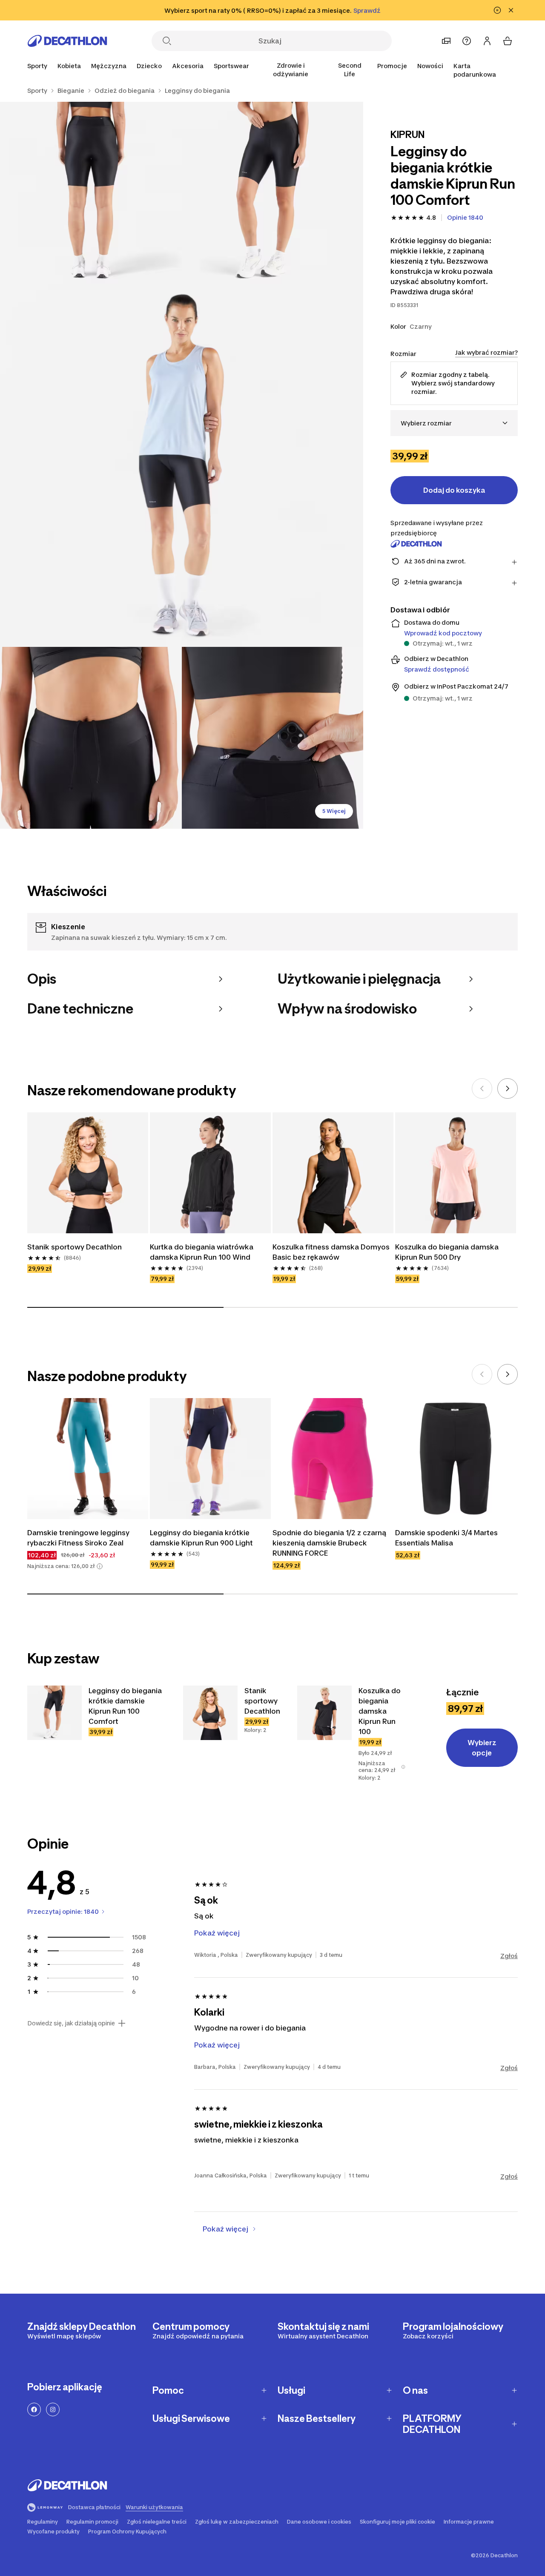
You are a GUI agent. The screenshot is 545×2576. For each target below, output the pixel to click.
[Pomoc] (467, 41)
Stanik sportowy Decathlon (75, 1247)
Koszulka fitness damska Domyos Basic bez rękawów (331, 1252)
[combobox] (454, 423)
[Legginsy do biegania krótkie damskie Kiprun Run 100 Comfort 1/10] (273, 193)
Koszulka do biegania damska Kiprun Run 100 (329, 1819)
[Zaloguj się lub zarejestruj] (487, 41)
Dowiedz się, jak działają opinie (71, 2093)
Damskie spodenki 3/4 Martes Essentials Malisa (446, 1538)
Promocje (392, 66)
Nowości (430, 66)
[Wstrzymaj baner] (497, 10)
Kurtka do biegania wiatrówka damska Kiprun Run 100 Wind (202, 1252)
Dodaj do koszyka (454, 490)
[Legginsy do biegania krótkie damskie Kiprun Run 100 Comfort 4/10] (91, 738)
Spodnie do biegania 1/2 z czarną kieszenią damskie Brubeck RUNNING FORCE (329, 1543)
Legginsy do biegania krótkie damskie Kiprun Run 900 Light (201, 1538)
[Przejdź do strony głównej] (67, 41)
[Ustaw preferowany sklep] (446, 41)
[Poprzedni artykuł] (482, 1088)
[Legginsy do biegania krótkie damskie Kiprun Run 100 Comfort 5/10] (273, 738)
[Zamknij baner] (511, 10)
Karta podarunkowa (475, 70)
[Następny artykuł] (508, 1088)
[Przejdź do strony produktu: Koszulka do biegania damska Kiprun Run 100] (335, 1743)
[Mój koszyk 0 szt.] (508, 41)
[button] (100, 1566)
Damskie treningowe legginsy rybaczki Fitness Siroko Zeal (78, 1538)
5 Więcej (334, 811)
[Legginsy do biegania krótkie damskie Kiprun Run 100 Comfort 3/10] (182, 465)
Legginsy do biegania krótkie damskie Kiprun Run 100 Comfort (84, 1819)
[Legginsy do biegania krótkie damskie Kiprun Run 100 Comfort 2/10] (91, 193)
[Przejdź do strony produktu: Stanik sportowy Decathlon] (210, 1743)
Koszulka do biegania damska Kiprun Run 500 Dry (447, 1252)
